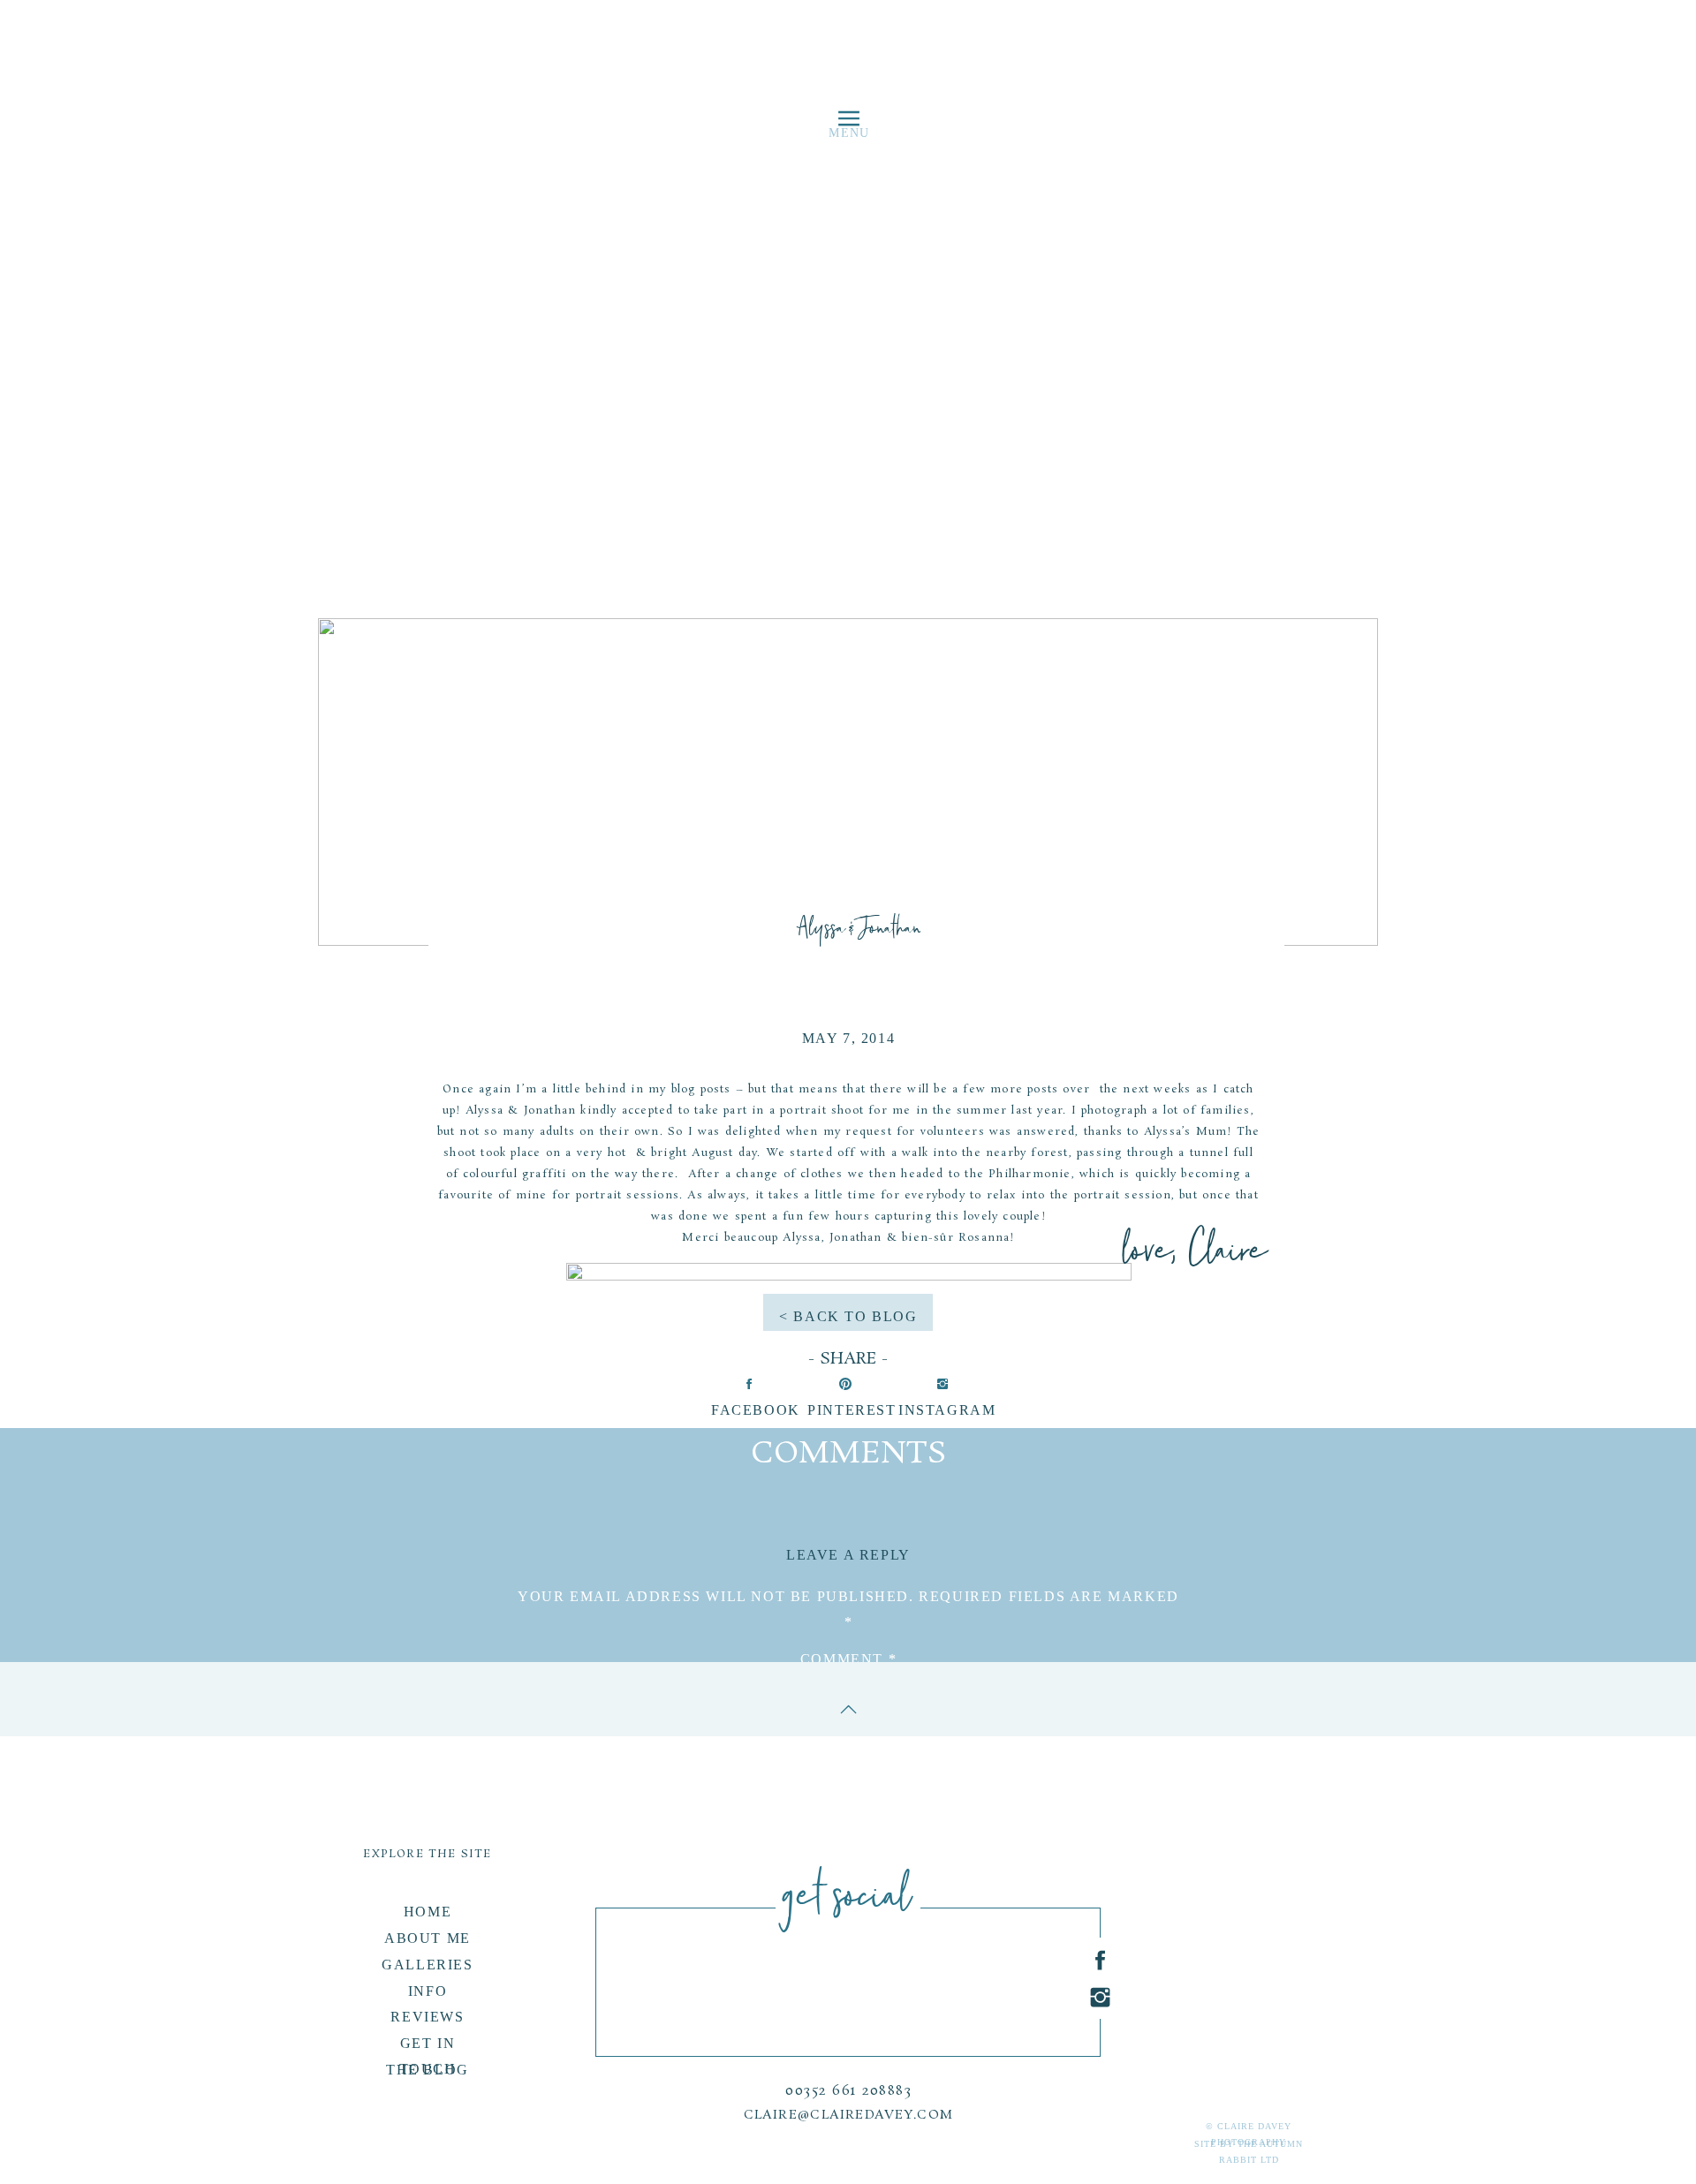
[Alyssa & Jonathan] (848, 782)
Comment (848, 1659)
